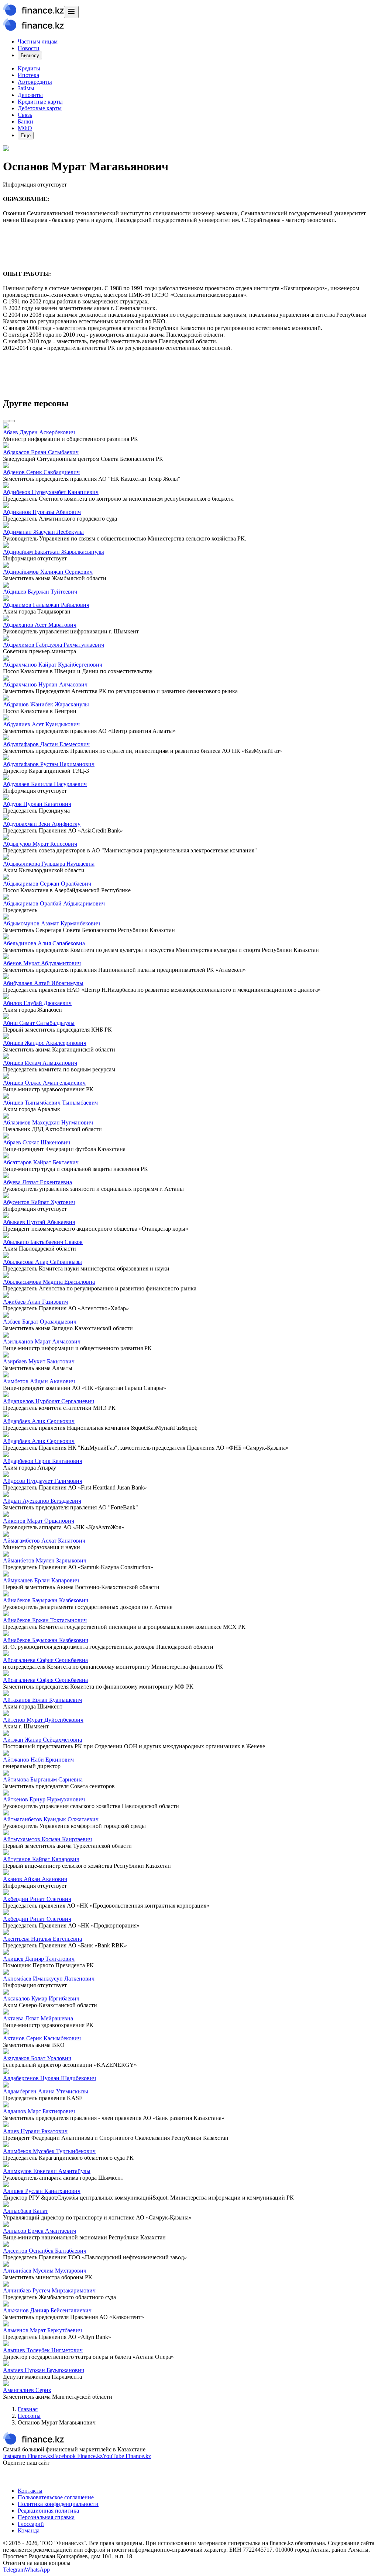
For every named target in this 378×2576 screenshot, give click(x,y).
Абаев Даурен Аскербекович (39, 432)
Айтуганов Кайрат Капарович (41, 1859)
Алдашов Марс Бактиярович (39, 2111)
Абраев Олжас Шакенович (37, 1142)
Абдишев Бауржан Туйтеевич (40, 592)
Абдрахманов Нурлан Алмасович (45, 684)
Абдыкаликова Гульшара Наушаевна (49, 864)
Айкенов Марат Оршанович (39, 1521)
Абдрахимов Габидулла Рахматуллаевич (54, 645)
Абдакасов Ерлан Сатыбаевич (41, 452)
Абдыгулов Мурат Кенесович (40, 844)
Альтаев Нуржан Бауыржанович (44, 2370)
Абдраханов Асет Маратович (40, 625)
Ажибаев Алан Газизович (35, 1302)
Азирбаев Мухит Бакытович (39, 1361)
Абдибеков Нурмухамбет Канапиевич (51, 492)
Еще (26, 135)
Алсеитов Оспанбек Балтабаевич (45, 2251)
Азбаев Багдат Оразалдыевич (40, 1322)
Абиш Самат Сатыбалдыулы (39, 1023)
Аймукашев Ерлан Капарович (41, 1580)
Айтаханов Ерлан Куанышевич (42, 1700)
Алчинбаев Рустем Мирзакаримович (49, 2290)
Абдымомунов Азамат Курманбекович (51, 923)
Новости (29, 48)
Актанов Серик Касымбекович (42, 2038)
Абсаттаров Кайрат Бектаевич (41, 1162)
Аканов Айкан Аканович (35, 1879)
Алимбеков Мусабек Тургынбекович (49, 2151)
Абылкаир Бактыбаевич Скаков (43, 1242)
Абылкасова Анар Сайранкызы (42, 1262)
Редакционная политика (48, 2511)
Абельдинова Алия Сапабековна (44, 943)
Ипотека (28, 75)
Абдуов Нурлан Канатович (37, 804)
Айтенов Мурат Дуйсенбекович (43, 1720)
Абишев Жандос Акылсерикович (45, 1043)
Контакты (30, 2491)
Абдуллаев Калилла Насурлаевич (45, 784)
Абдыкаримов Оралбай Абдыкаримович (54, 903)
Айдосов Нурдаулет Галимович (43, 1481)
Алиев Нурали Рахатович (35, 2131)
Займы (26, 88)
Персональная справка (46, 2517)
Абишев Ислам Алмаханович (40, 1063)
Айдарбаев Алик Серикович (39, 1421)
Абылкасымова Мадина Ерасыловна (49, 1282)
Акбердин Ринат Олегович (37, 1899)
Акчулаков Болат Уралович (37, 2058)
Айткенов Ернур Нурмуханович (44, 1799)
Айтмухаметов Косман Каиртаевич (47, 1839)
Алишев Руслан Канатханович (42, 2191)
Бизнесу (30, 55)
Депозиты (30, 95)
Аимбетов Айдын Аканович (39, 1381)
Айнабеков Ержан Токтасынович (45, 1620)
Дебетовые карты (40, 108)
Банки (25, 121)
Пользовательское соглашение (56, 2497)
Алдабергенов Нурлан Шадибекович (49, 2078)
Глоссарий (31, 2524)
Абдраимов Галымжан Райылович (46, 605)
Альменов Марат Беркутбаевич (42, 2330)
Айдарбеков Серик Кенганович (43, 1461)
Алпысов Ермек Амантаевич (39, 2231)
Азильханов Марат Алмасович (42, 1341)
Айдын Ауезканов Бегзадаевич (42, 1501)
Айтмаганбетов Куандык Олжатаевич (51, 1819)
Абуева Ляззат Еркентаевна (37, 1182)
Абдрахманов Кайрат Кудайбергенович (53, 665)
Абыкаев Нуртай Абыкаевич (39, 1222)
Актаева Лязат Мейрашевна (38, 2018)
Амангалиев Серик (27, 2390)
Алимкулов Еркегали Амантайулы (47, 2171)
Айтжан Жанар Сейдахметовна (42, 1740)
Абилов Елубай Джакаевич (37, 1003)
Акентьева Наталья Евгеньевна (42, 1939)
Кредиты (29, 68)
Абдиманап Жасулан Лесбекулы (43, 532)
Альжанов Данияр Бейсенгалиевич (47, 2310)
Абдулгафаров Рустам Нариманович (49, 764)
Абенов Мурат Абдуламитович (42, 963)
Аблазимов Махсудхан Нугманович (48, 1122)
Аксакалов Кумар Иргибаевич (41, 1998)
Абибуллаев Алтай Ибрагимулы (43, 983)
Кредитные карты (40, 102)
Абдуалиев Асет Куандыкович (41, 724)
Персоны (29, 2416)
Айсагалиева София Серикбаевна (45, 1660)
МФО (25, 128)
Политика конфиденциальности (58, 2504)
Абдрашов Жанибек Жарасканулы (46, 704)
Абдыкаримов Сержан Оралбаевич (47, 884)
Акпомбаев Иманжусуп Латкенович (49, 1979)
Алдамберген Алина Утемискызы (46, 2091)
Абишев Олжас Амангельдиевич (44, 1083)
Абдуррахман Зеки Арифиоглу (42, 824)
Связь (25, 115)
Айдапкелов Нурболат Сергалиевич (49, 1401)
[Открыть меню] (71, 12)
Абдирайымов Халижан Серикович (48, 572)
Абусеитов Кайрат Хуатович (39, 1202)
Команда (29, 2530)
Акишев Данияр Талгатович (39, 1959)
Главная (28, 2409)
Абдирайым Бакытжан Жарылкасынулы (54, 552)
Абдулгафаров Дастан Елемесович (46, 744)
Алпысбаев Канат (25, 2211)
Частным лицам (38, 41)
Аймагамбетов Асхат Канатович (44, 1541)
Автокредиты (35, 82)
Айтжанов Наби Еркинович (38, 1760)
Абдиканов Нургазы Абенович (42, 512)
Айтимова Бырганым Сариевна (43, 1779)
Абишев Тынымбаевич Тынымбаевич (50, 1103)
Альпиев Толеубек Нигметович (43, 2350)
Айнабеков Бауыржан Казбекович (46, 1600)
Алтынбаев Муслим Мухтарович (45, 2271)
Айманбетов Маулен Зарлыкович (45, 1560)
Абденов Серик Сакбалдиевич (41, 472)
